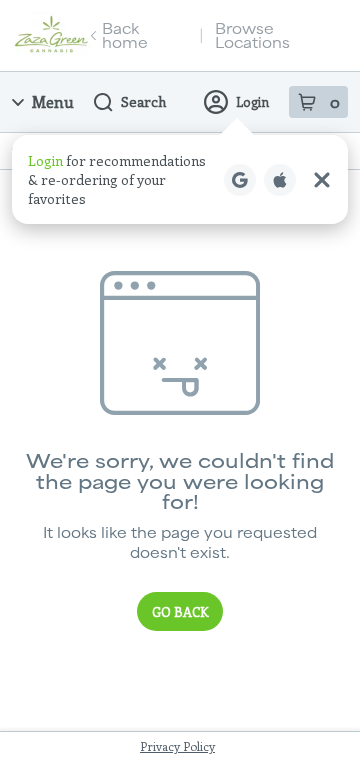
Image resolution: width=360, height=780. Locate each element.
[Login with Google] (240, 180)
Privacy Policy (177, 746)
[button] (180, 179)
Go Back (180, 611)
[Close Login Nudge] (322, 180)
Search (143, 101)
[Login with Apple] (280, 180)
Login (252, 101)
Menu (53, 101)
